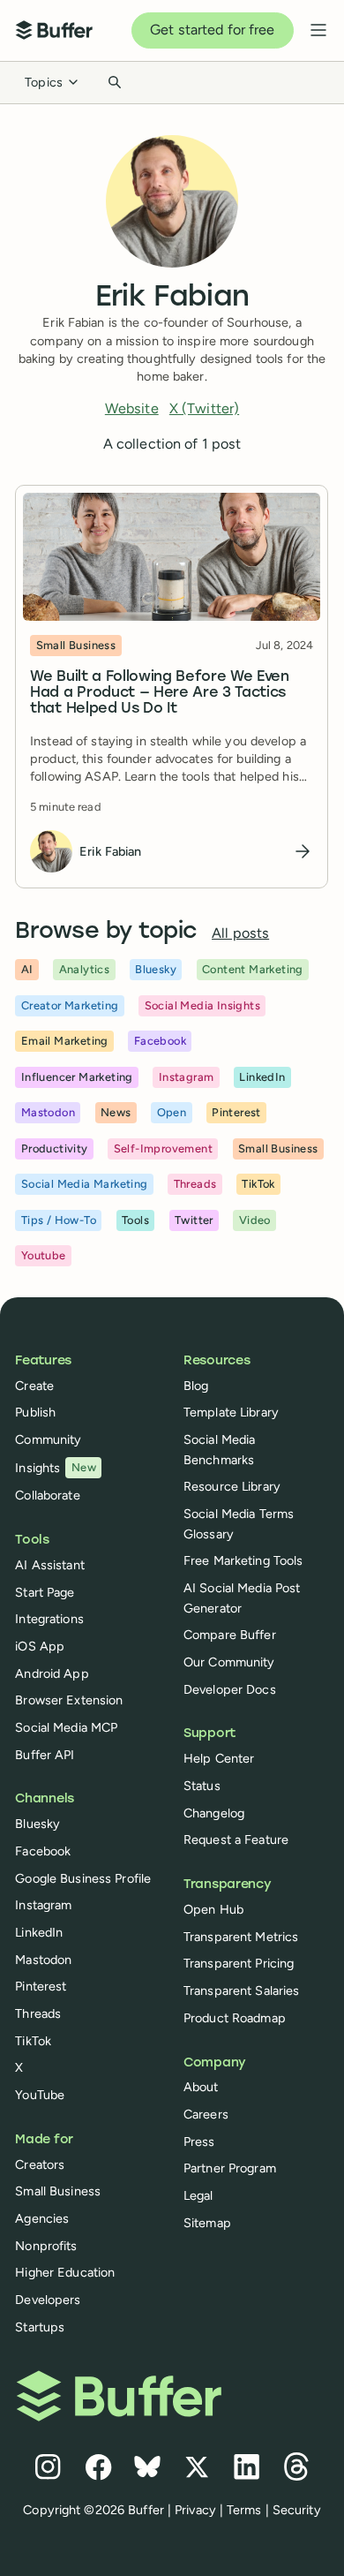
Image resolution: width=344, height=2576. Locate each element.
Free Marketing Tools (243, 1560)
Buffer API (45, 1755)
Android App (52, 1673)
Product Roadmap (235, 2018)
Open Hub (213, 1909)
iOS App (40, 1646)
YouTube (40, 2095)
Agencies (42, 2218)
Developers (48, 2300)
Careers (206, 2114)
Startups (40, 2327)
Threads (38, 2013)
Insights (56, 1468)
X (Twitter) (204, 408)
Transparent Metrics (241, 1937)
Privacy (195, 2510)
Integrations (49, 1619)
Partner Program (230, 2168)
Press (199, 2142)
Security (297, 2510)
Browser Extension (69, 1700)
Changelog (214, 1813)
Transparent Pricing (239, 1963)
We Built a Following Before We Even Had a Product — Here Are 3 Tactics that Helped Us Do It (160, 694)
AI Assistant (49, 1565)
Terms (244, 2510)
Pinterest (41, 1986)
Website (132, 408)
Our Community (229, 1662)
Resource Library (232, 1486)
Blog (196, 1386)
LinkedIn (39, 1932)
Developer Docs (230, 1689)
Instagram (43, 1905)
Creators (40, 2164)
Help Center (219, 1758)
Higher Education (65, 2272)
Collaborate (47, 1495)
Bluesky (37, 1824)
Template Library (231, 1412)
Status (202, 1786)
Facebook (43, 1851)
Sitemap (207, 2223)
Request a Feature (236, 1839)
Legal (198, 2195)
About (201, 2087)
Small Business (58, 2191)
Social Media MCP (66, 1727)
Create (34, 1386)
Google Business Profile (83, 1878)
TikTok (33, 2041)
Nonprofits (46, 2246)
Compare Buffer (230, 1635)
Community (48, 1439)
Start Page (45, 1592)
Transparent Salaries (241, 1991)
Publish (35, 1412)
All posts (240, 933)
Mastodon (43, 1960)
